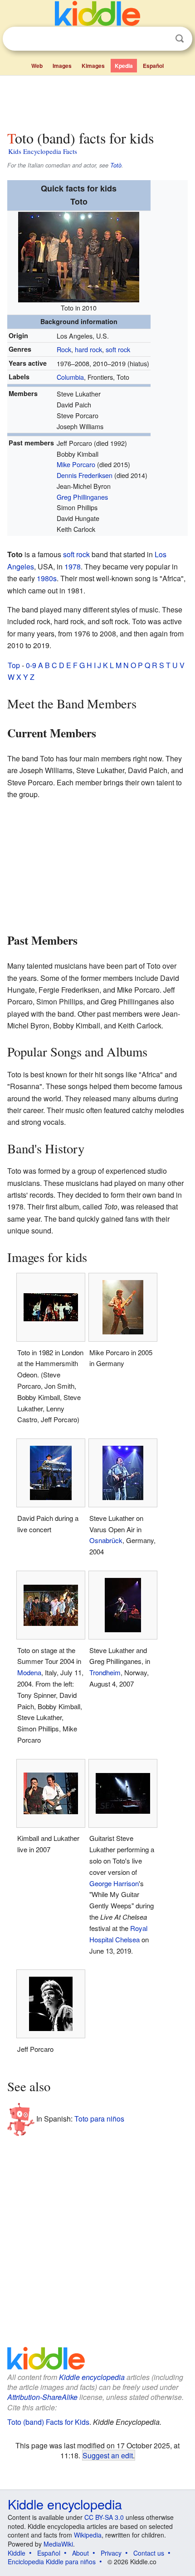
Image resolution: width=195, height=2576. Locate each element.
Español (153, 66)
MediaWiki (58, 2544)
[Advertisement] (97, 101)
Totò (116, 165)
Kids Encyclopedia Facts (43, 151)
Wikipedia (88, 2535)
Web (37, 66)
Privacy (111, 2553)
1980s (47, 578)
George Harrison (114, 1883)
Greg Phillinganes (82, 497)
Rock (64, 349)
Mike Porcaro (76, 464)
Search (180, 39)
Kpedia (124, 66)
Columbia (70, 377)
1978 (73, 566)
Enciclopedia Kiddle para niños (52, 2562)
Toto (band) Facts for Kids (48, 2422)
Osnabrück (106, 1540)
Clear (161, 39)
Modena (29, 1672)
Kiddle (17, 2553)
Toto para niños (99, 2119)
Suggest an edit (108, 2455)
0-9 (31, 665)
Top (14, 665)
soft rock (118, 349)
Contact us (149, 2553)
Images (62, 66)
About (80, 2553)
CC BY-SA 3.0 (104, 2517)
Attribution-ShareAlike (42, 2397)
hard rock (88, 349)
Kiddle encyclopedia (92, 2377)
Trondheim (105, 1672)
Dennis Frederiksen (85, 475)
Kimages (93, 66)
